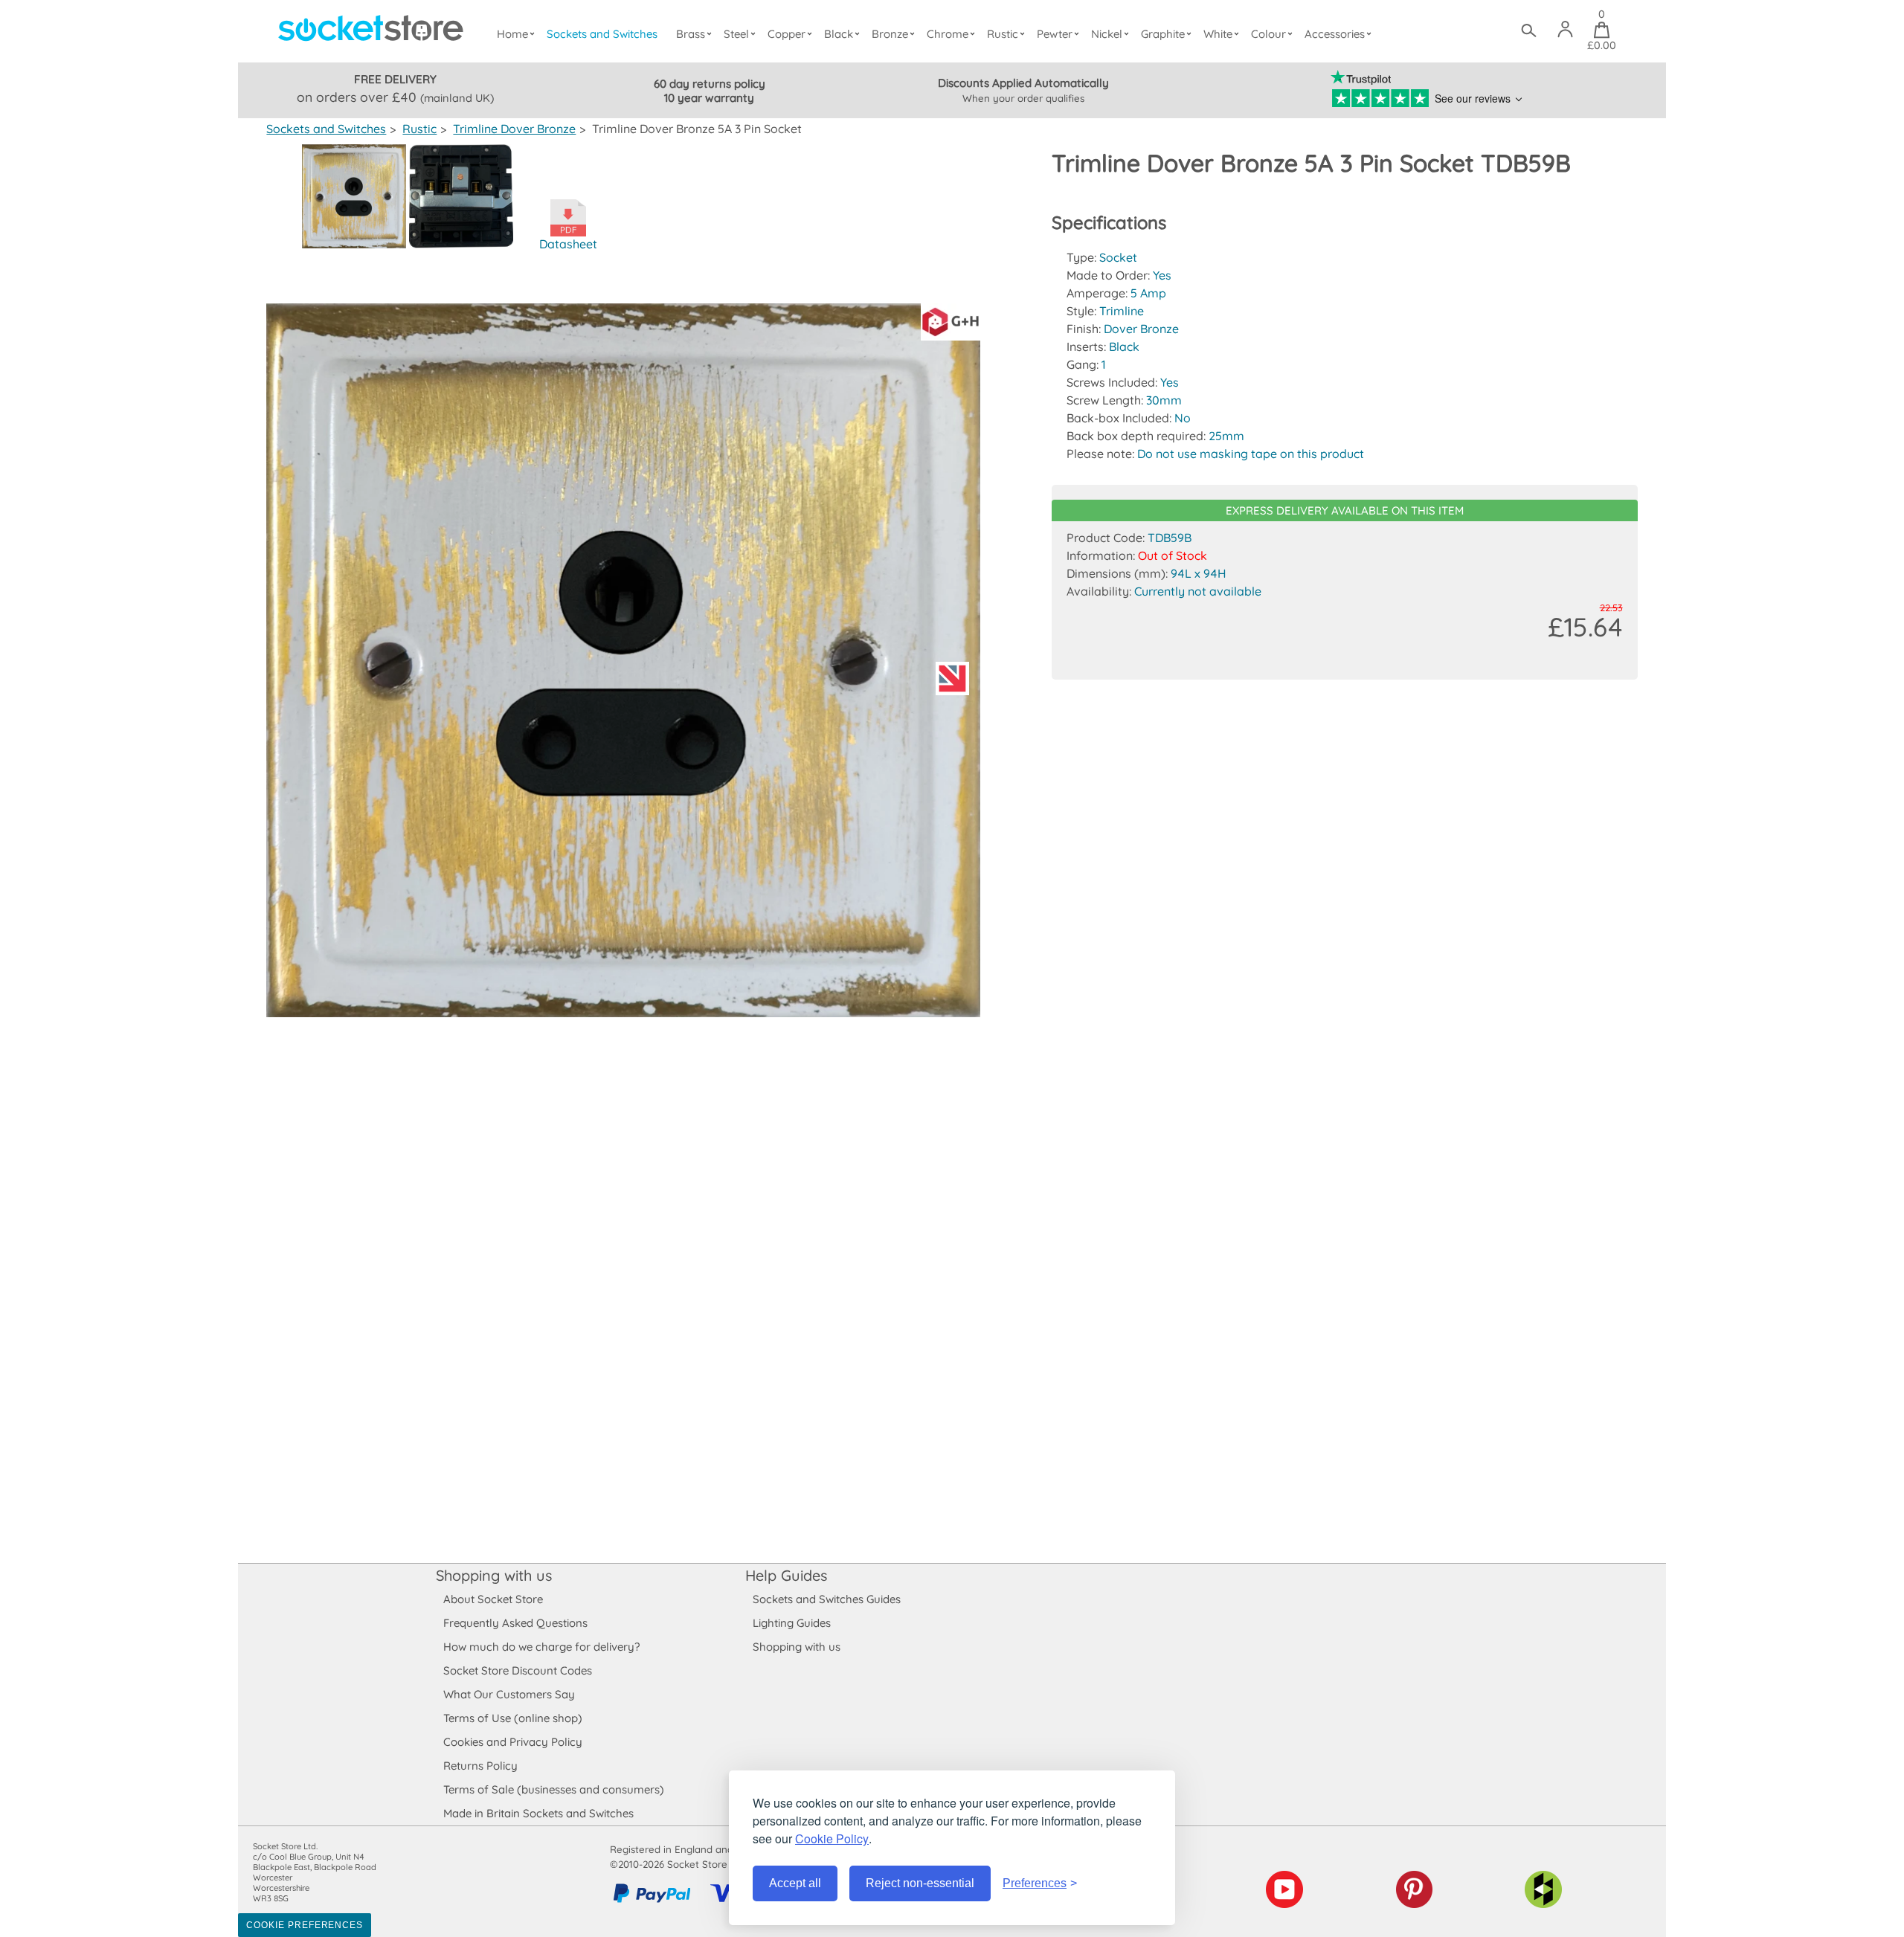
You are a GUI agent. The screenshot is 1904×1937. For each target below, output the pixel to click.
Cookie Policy (832, 1838)
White (1218, 34)
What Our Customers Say (509, 1694)
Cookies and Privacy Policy (513, 1742)
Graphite (1163, 34)
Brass (691, 34)
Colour (1268, 34)
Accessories (1335, 34)
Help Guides (786, 1575)
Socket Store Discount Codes (518, 1670)
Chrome (948, 34)
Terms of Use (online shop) (513, 1718)
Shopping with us (494, 1575)
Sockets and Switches (602, 34)
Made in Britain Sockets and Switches (538, 1813)
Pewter (1055, 34)
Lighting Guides (792, 1623)
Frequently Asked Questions (515, 1623)
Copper (787, 34)
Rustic (1003, 34)
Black (839, 34)
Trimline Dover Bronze (514, 129)
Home (512, 34)
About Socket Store (493, 1599)
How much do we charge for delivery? (541, 1647)
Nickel (1107, 34)
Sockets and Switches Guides (827, 1599)
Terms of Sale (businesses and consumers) (554, 1789)
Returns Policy (480, 1766)
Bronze (890, 34)
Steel (736, 34)
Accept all (795, 1883)
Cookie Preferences (305, 1925)
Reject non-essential (920, 1883)
